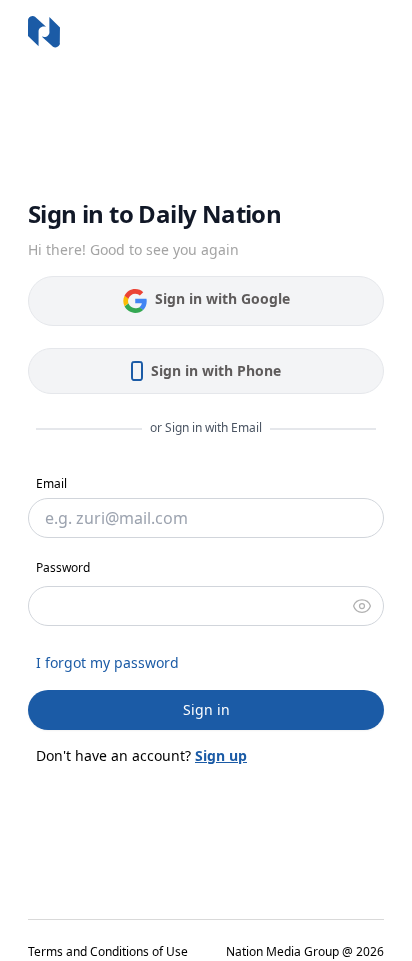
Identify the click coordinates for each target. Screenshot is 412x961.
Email (51, 483)
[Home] (44, 32)
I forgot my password (107, 662)
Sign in (206, 709)
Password (63, 567)
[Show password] (362, 606)
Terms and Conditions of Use (108, 952)
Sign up (221, 755)
